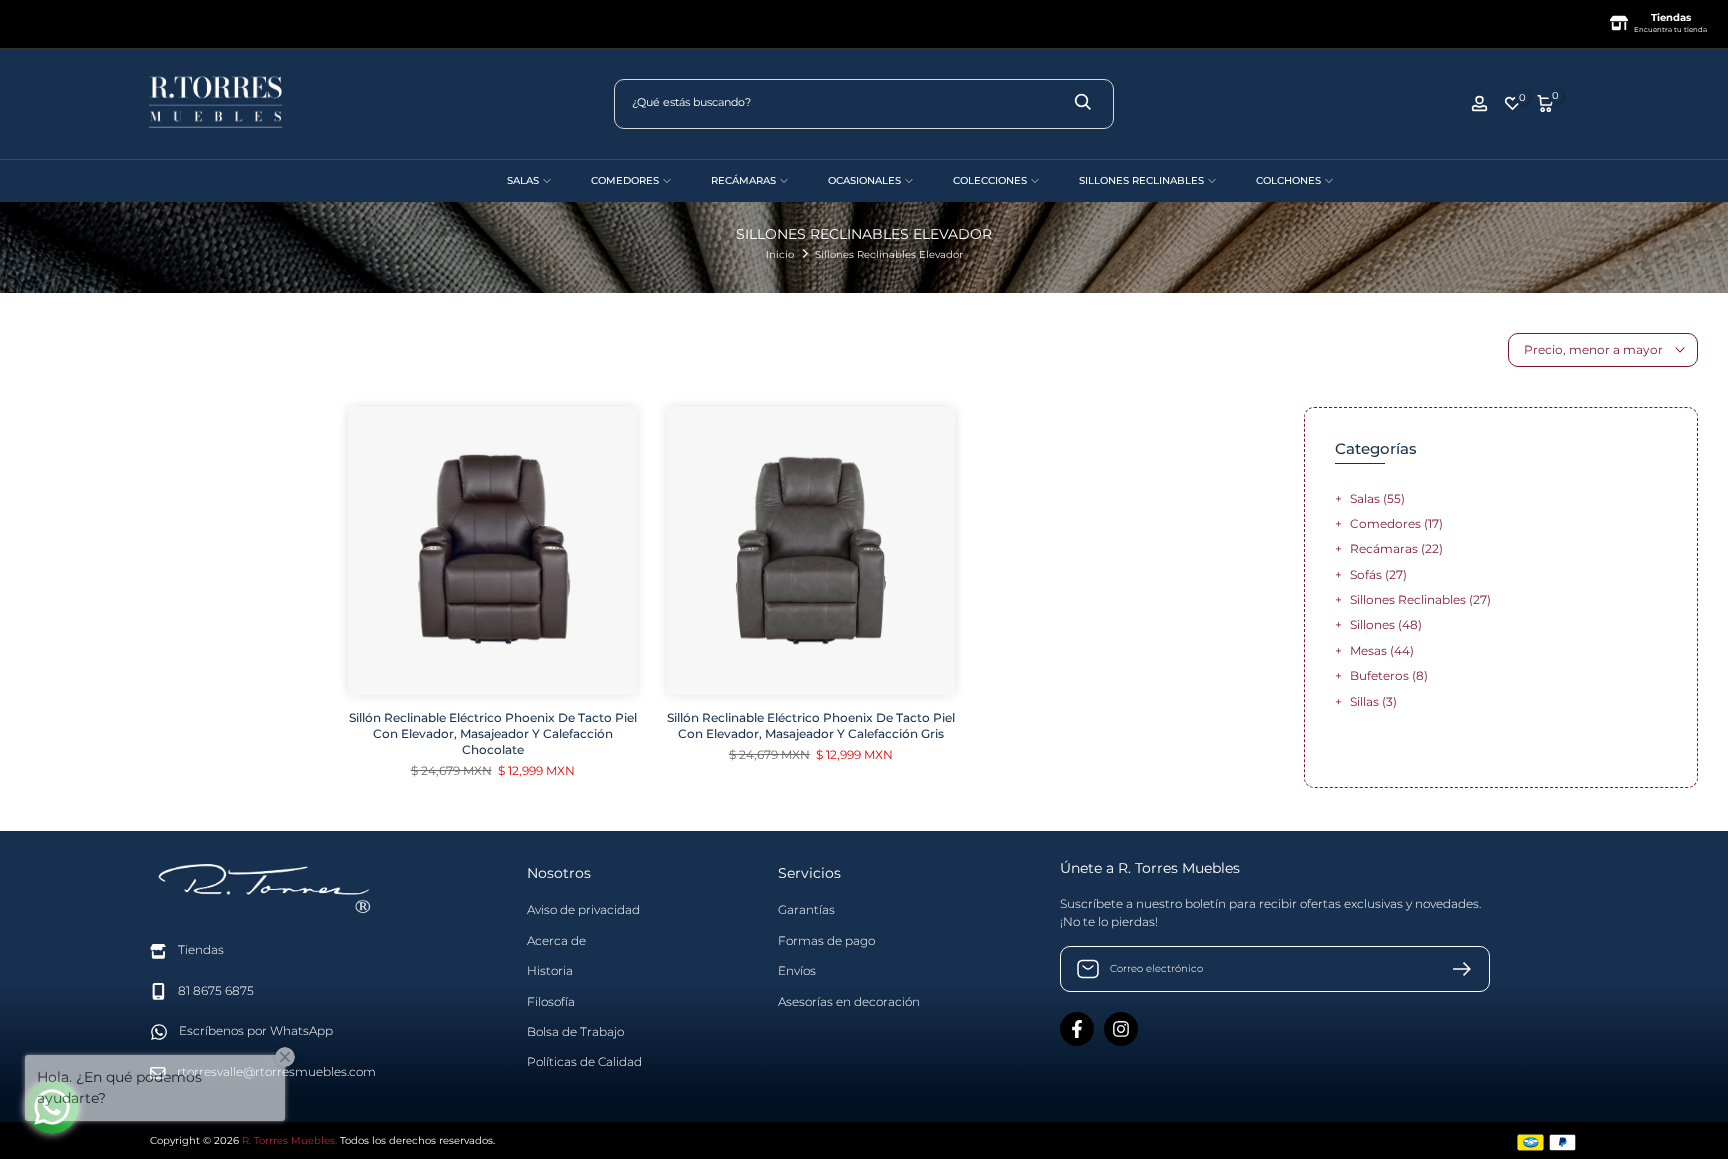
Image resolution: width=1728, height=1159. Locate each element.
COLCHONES (1288, 180)
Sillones (1386, 624)
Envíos (797, 970)
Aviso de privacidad (583, 909)
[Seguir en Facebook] (1077, 1029)
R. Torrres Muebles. (289, 1140)
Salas (1377, 498)
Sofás (1378, 574)
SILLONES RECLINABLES (1141, 180)
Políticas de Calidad (584, 1061)
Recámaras (1396, 548)
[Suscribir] (1454, 969)
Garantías (806, 909)
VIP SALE (444, 180)
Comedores (1396, 523)
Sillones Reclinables (1420, 599)
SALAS (523, 180)
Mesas (1382, 650)
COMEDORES (625, 180)
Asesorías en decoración (849, 1000)
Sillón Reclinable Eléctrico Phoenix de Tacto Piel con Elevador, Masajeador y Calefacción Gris (811, 725)
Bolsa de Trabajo (575, 1031)
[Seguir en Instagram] (1121, 1029)
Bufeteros (1389, 675)
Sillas (1373, 701)
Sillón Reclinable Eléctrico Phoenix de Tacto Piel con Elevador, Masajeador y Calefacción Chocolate (493, 733)
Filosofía (551, 1000)
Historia (550, 970)
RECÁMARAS (743, 180)
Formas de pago (826, 940)
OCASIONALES (864, 180)
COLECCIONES (990, 180)
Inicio (780, 254)
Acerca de (556, 940)
